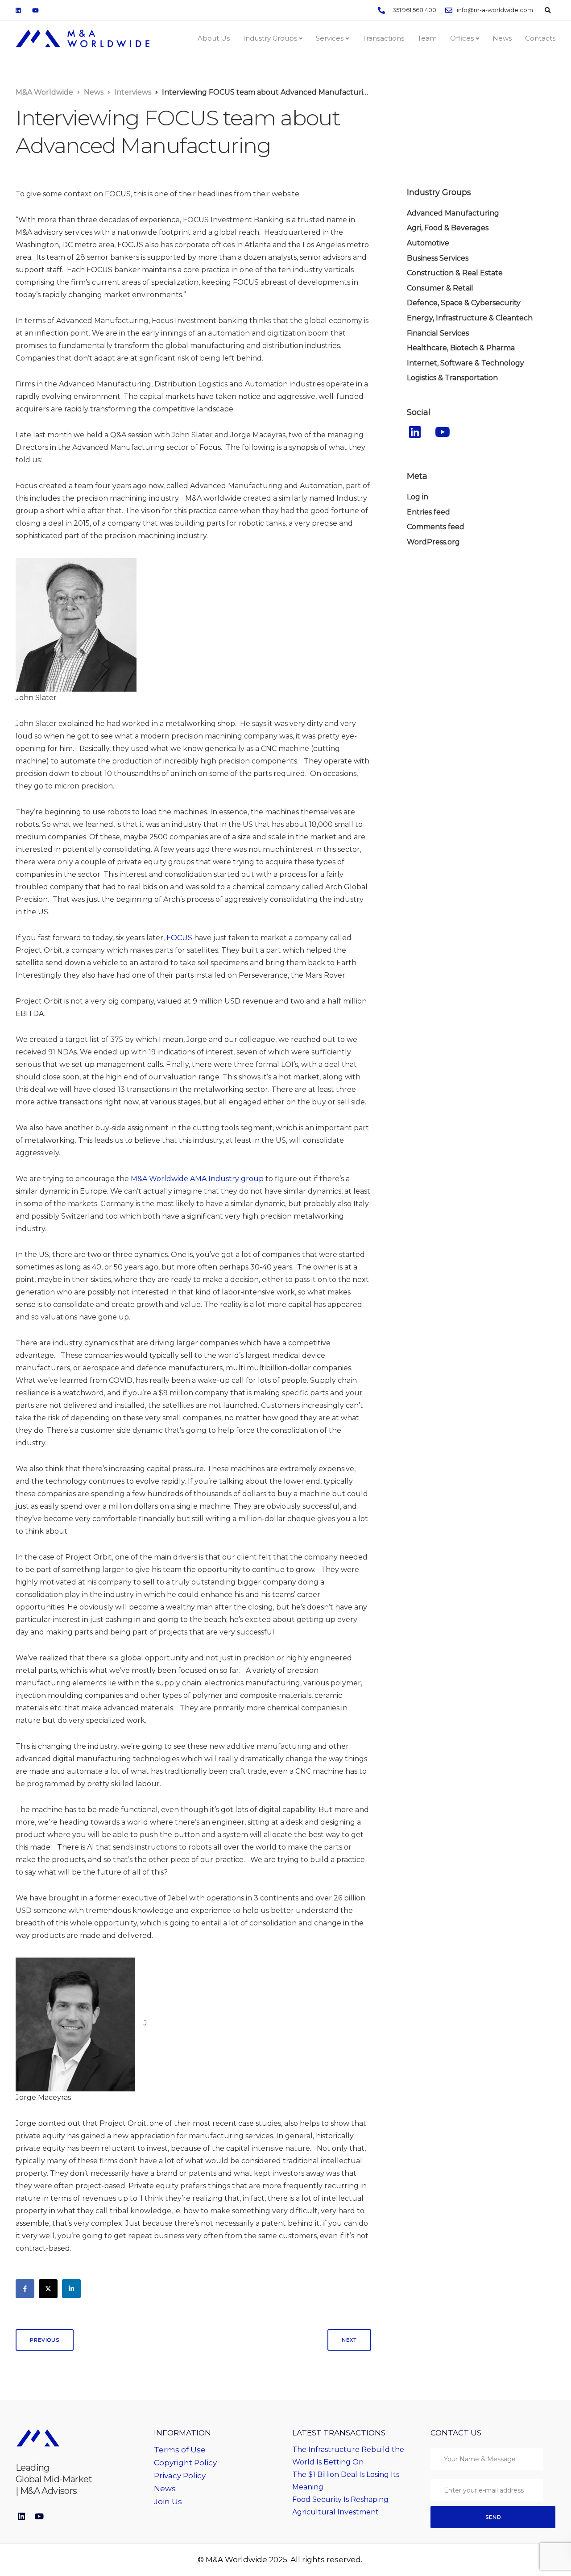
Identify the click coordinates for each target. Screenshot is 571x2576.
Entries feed (428, 512)
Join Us (168, 2501)
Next (349, 2340)
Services (330, 38)
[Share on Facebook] (25, 2289)
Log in (418, 497)
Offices (462, 38)
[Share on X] (48, 2289)
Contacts (540, 38)
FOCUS (179, 938)
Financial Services (438, 333)
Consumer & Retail (440, 288)
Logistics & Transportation (452, 378)
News (502, 38)
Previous (45, 2340)
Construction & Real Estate (455, 273)
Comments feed (436, 527)
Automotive (428, 243)
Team (427, 38)
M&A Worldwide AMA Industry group (198, 1179)
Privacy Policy (180, 2476)
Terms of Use (180, 2450)
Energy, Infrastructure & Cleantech (470, 318)
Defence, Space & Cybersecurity (464, 303)
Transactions (383, 38)
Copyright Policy (185, 2463)
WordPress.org (433, 542)
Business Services (438, 258)
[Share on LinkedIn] (71, 2289)
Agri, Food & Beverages (448, 228)
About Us (214, 38)
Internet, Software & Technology (465, 363)
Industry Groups (270, 38)
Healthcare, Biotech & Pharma (461, 348)
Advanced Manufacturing (453, 213)
